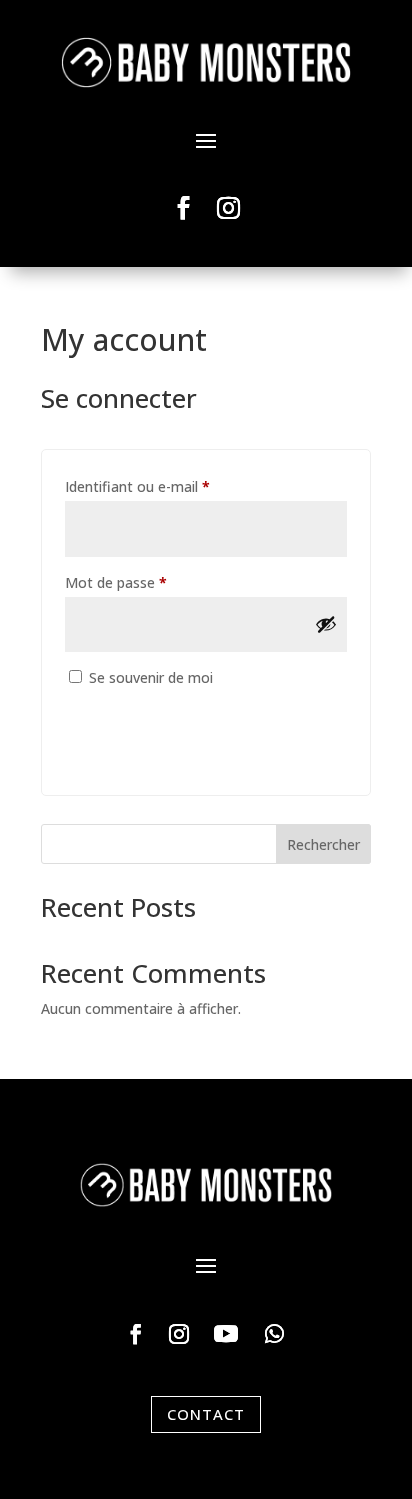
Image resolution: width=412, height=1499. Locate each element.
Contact (206, 1414)
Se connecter (149, 716)
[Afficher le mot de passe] (326, 624)
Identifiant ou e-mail (173, 486)
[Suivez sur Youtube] (226, 1334)
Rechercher (323, 844)
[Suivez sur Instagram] (229, 208)
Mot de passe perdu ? (133, 762)
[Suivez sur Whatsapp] (275, 1334)
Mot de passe (152, 582)
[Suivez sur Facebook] (184, 208)
